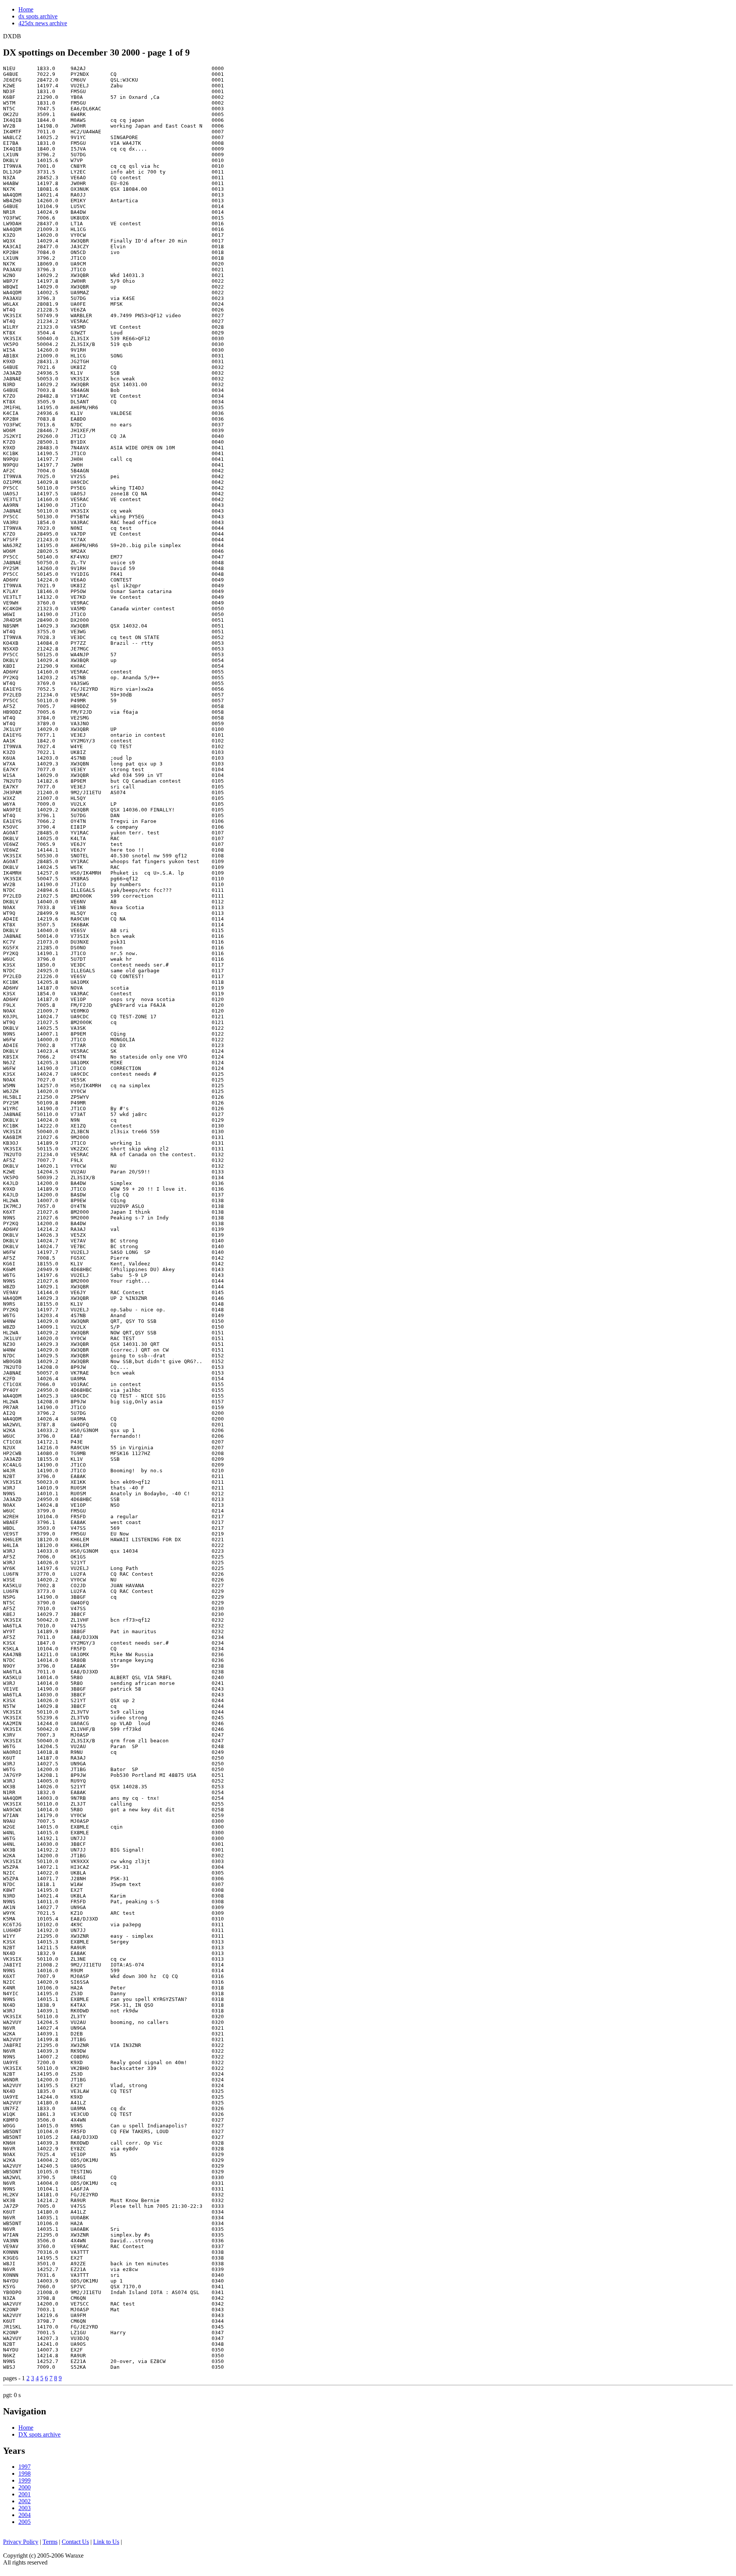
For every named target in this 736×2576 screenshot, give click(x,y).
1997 (25, 2467)
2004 (25, 2515)
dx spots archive (38, 16)
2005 (25, 2522)
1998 (25, 2474)
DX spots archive (39, 2434)
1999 (25, 2480)
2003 (25, 2508)
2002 (25, 2501)
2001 (25, 2494)
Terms (50, 2542)
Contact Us (75, 2542)
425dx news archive (43, 23)
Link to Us (106, 2542)
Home (26, 9)
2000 (25, 2487)
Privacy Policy (21, 2542)
